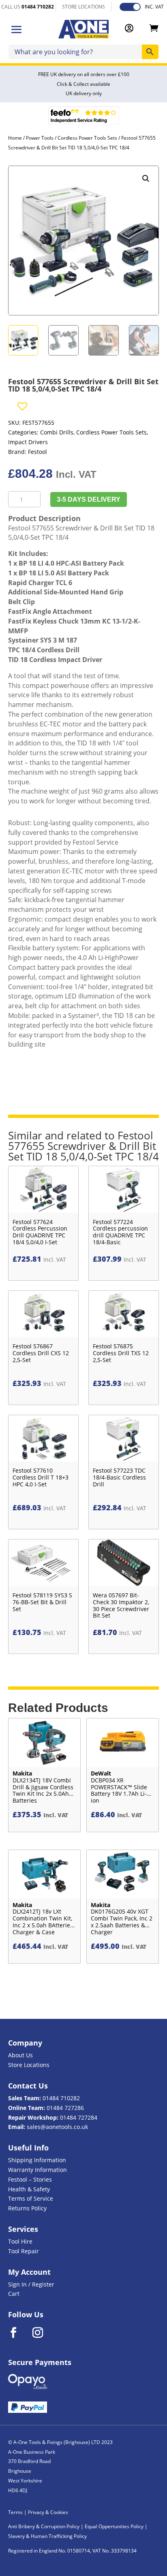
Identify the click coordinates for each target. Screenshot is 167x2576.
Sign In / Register (31, 2284)
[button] (146, 179)
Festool (37, 452)
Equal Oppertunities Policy (114, 2526)
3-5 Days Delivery (89, 499)
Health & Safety (29, 2189)
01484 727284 (79, 2117)
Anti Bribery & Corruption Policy (44, 2526)
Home (15, 138)
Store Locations (29, 2065)
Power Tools (40, 138)
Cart (14, 2294)
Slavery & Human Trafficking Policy (47, 2536)
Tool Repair (24, 2251)
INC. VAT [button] (154, 7)
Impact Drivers (28, 442)
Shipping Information (37, 2160)
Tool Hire (20, 2241)
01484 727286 (65, 2108)
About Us (20, 2055)
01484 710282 (61, 2098)
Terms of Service (31, 2198)
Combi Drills (57, 432)
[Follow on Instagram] (43, 2333)
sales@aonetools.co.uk (57, 2127)
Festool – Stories (30, 2179)
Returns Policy (27, 2208)
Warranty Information (37, 2170)
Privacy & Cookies (48, 2512)
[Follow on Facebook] (19, 2333)
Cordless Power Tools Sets (87, 138)
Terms (15, 2512)
